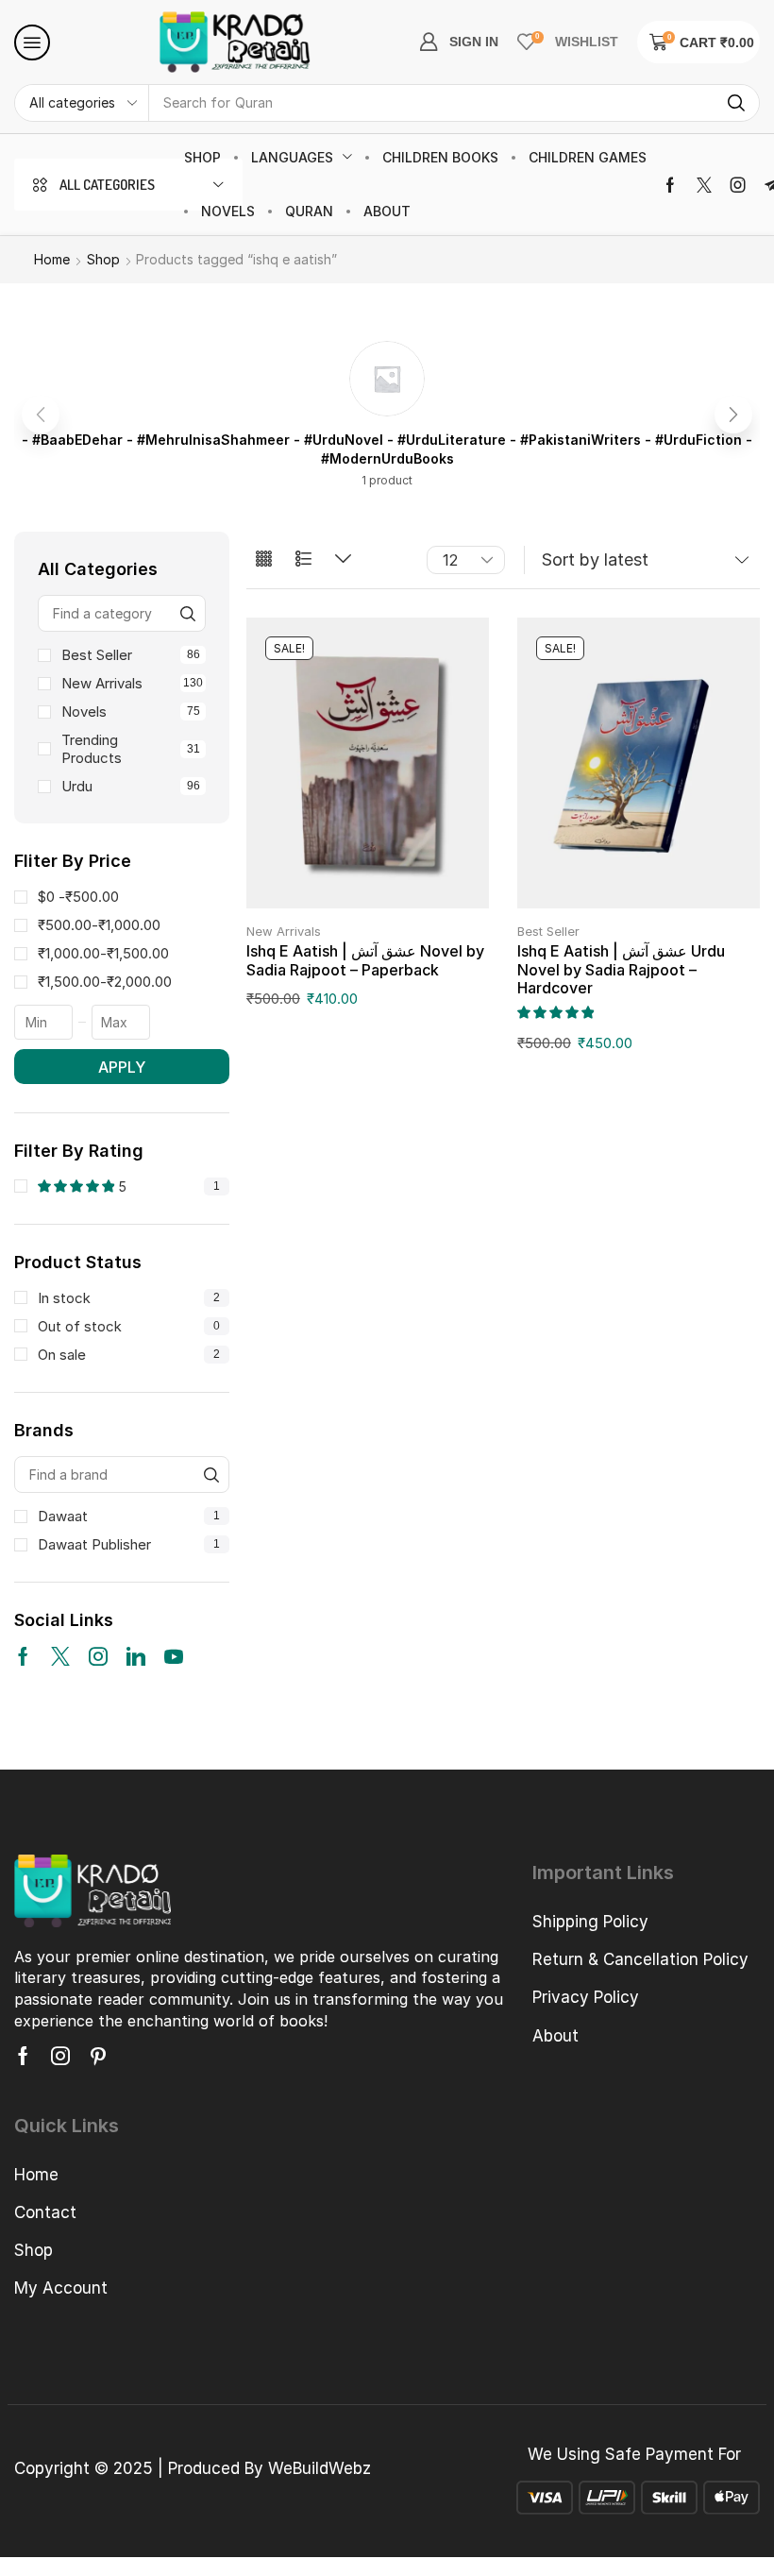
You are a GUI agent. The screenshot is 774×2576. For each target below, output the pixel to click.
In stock (129, 1298)
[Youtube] (174, 1656)
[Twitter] (704, 185)
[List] (303, 559)
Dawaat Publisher (129, 1544)
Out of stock (129, 1326)
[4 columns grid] (264, 559)
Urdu (131, 786)
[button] (32, 42)
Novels (131, 712)
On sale (129, 1355)
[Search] (736, 103)
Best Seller (131, 655)
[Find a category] (187, 613)
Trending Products (131, 749)
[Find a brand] (211, 1474)
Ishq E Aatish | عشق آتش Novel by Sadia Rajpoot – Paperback (365, 960)
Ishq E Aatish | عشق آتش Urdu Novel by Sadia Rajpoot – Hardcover (621, 969)
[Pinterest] (98, 2056)
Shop (103, 259)
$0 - (78, 897)
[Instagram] (738, 185)
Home (52, 259)
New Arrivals (132, 683)
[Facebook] (670, 185)
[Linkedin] (136, 1656)
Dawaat (129, 1516)
